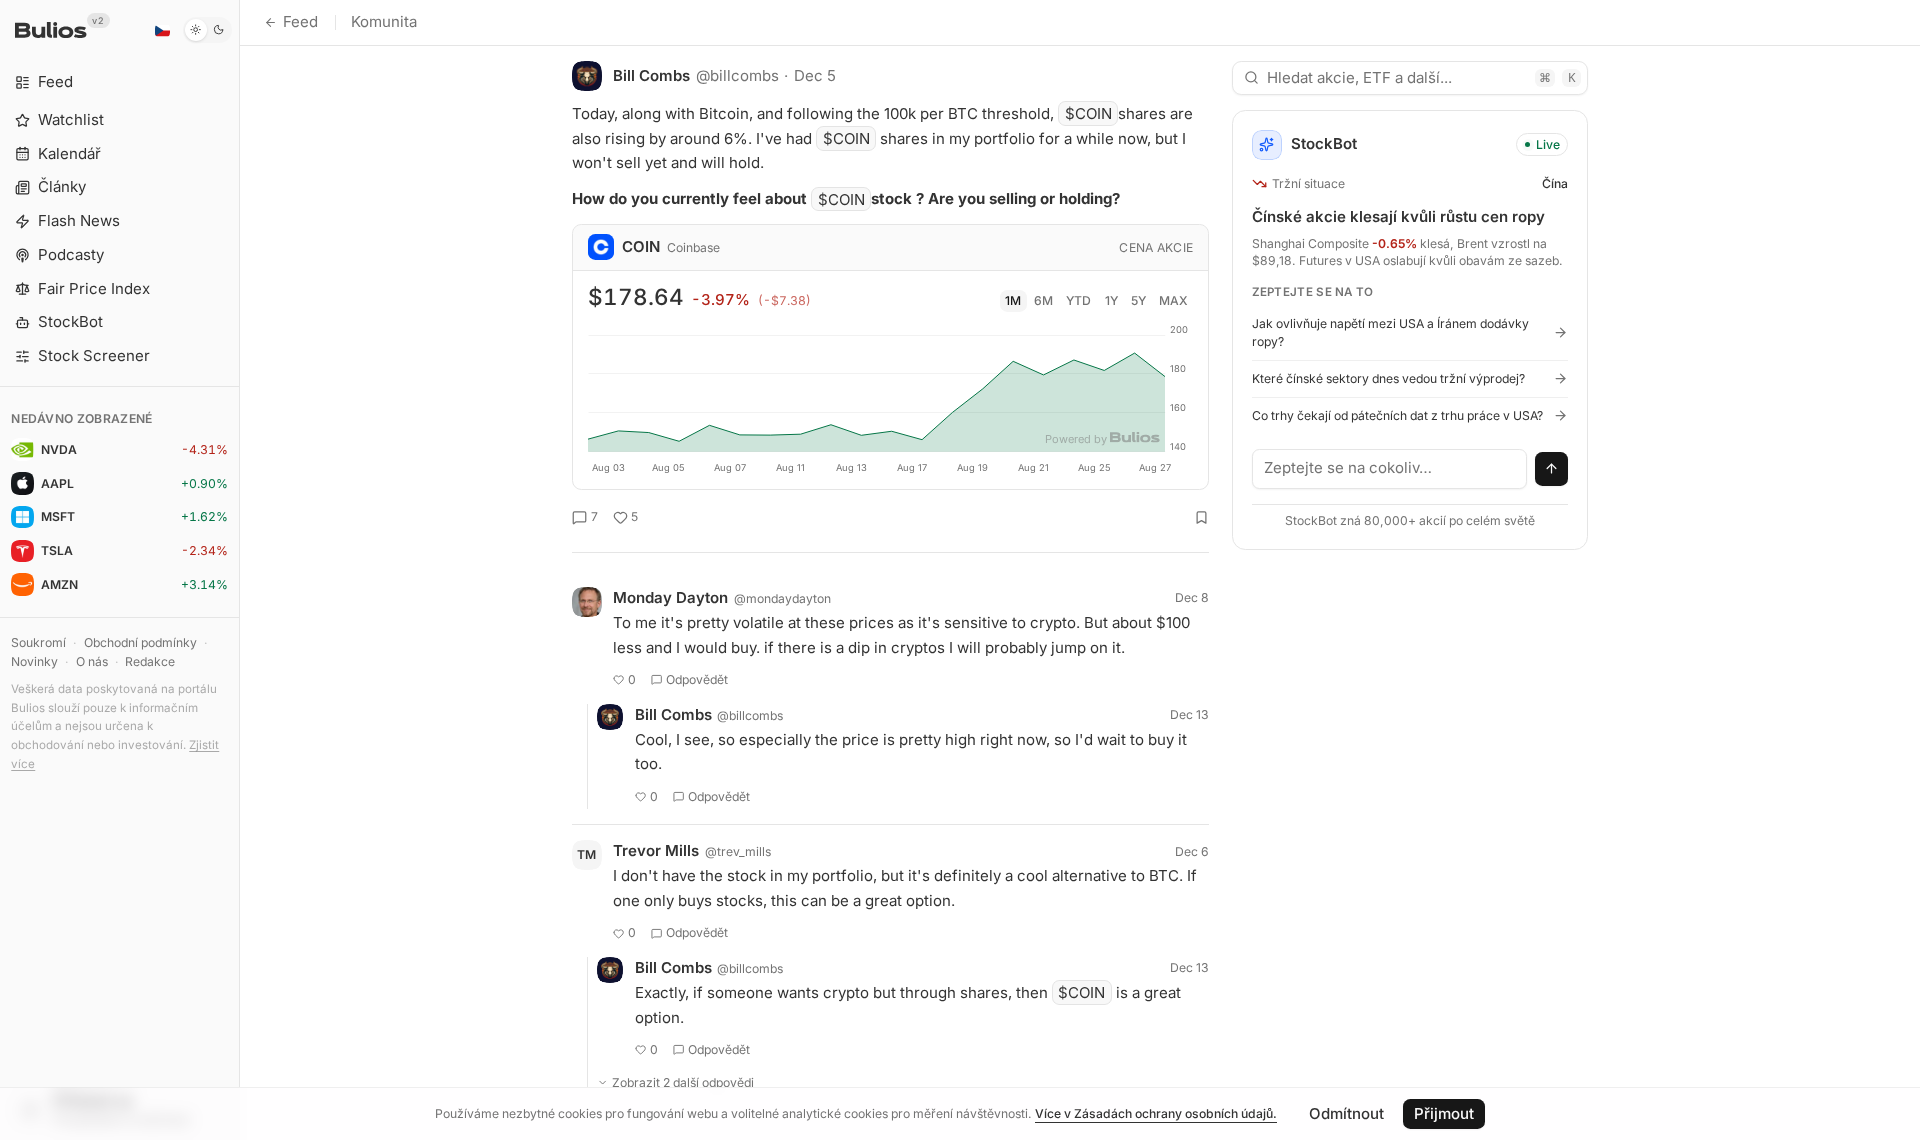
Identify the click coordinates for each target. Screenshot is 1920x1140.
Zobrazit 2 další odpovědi (683, 1082)
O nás (92, 661)
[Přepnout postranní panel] (239, 570)
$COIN (1088, 113)
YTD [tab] (1078, 300)
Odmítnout (1346, 1113)
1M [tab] (1013, 300)
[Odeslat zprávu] (1552, 469)
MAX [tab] (1173, 300)
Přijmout (1444, 1113)
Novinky (34, 661)
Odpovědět (697, 679)
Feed (300, 21)
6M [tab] (1043, 300)
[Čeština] (162, 30)
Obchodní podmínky (140, 642)
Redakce (150, 661)
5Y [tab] (1138, 300)
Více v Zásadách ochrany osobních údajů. (1156, 1113)
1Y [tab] (1111, 300)
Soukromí (38, 642)
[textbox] (1390, 469)
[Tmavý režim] (207, 30)
